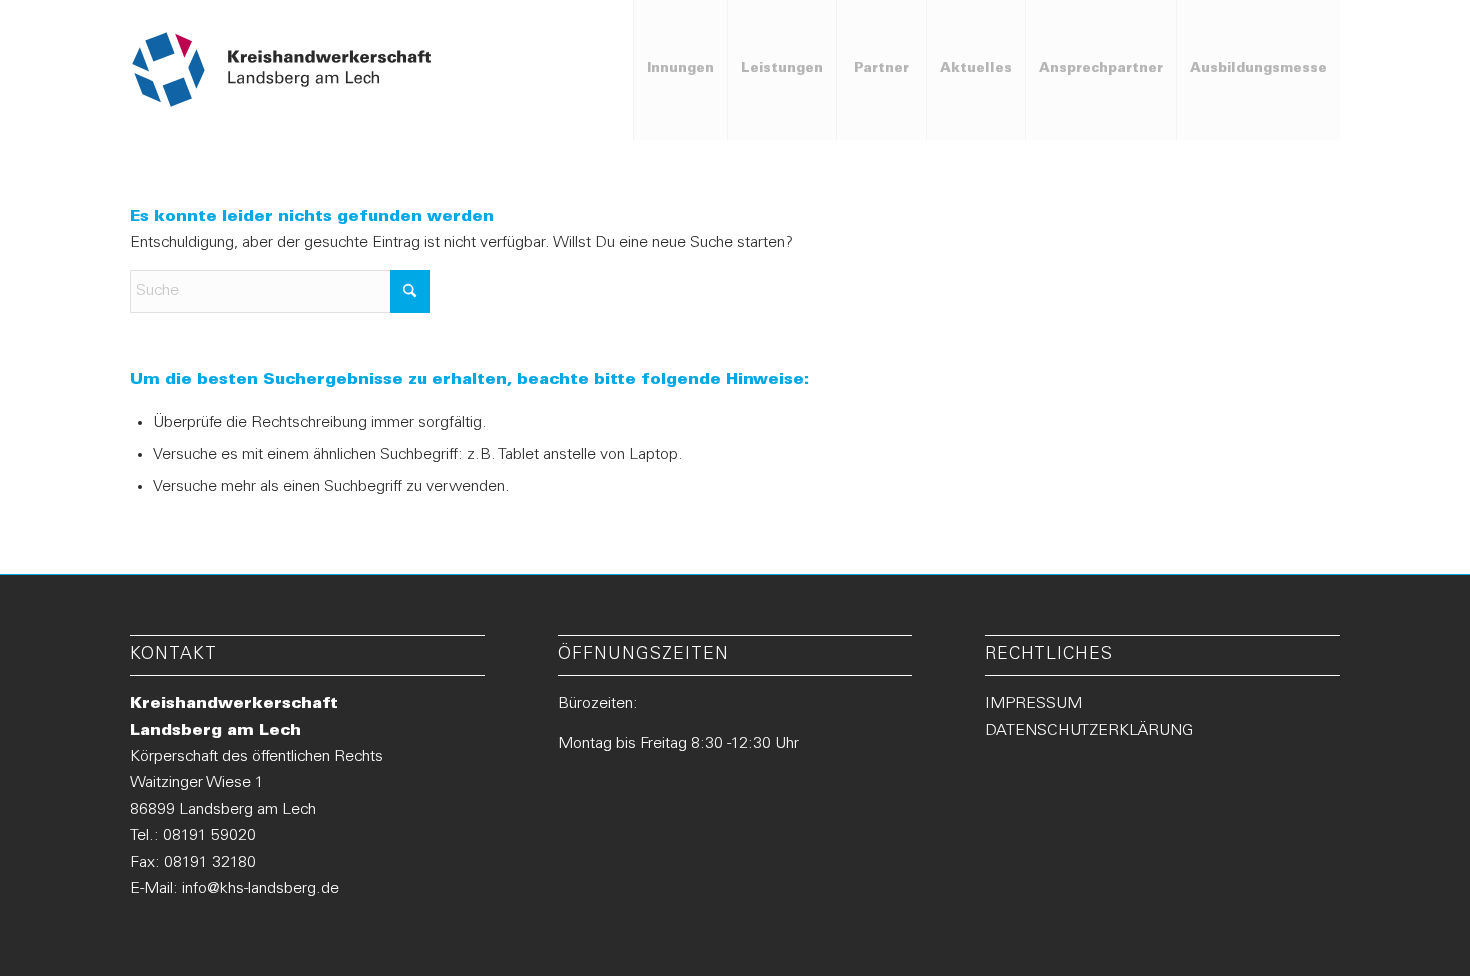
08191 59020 (209, 836)
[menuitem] (680, 70)
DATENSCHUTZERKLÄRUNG (1089, 731)
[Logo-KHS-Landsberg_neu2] (282, 70)
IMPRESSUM (1033, 704)
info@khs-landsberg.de (260, 889)
